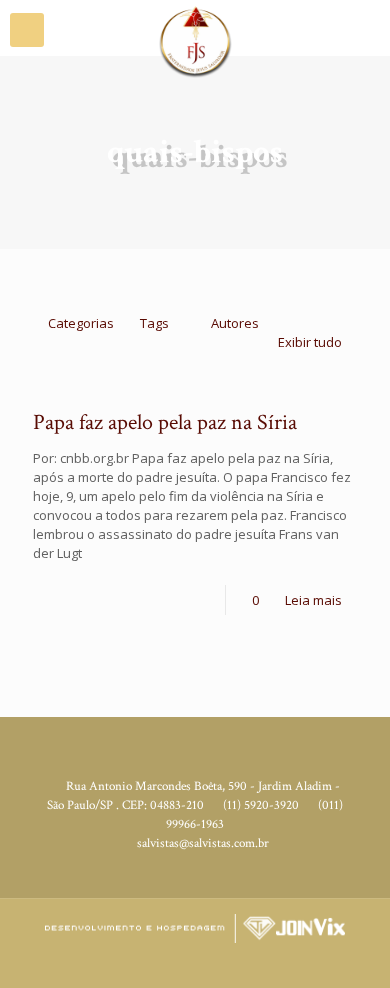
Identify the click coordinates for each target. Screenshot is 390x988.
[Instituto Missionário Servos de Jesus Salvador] (195, 25)
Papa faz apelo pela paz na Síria (165, 422)
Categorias (81, 323)
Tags (154, 323)
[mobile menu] (27, 30)
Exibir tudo (310, 342)
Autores (235, 323)
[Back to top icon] (363, 958)
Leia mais (313, 600)
